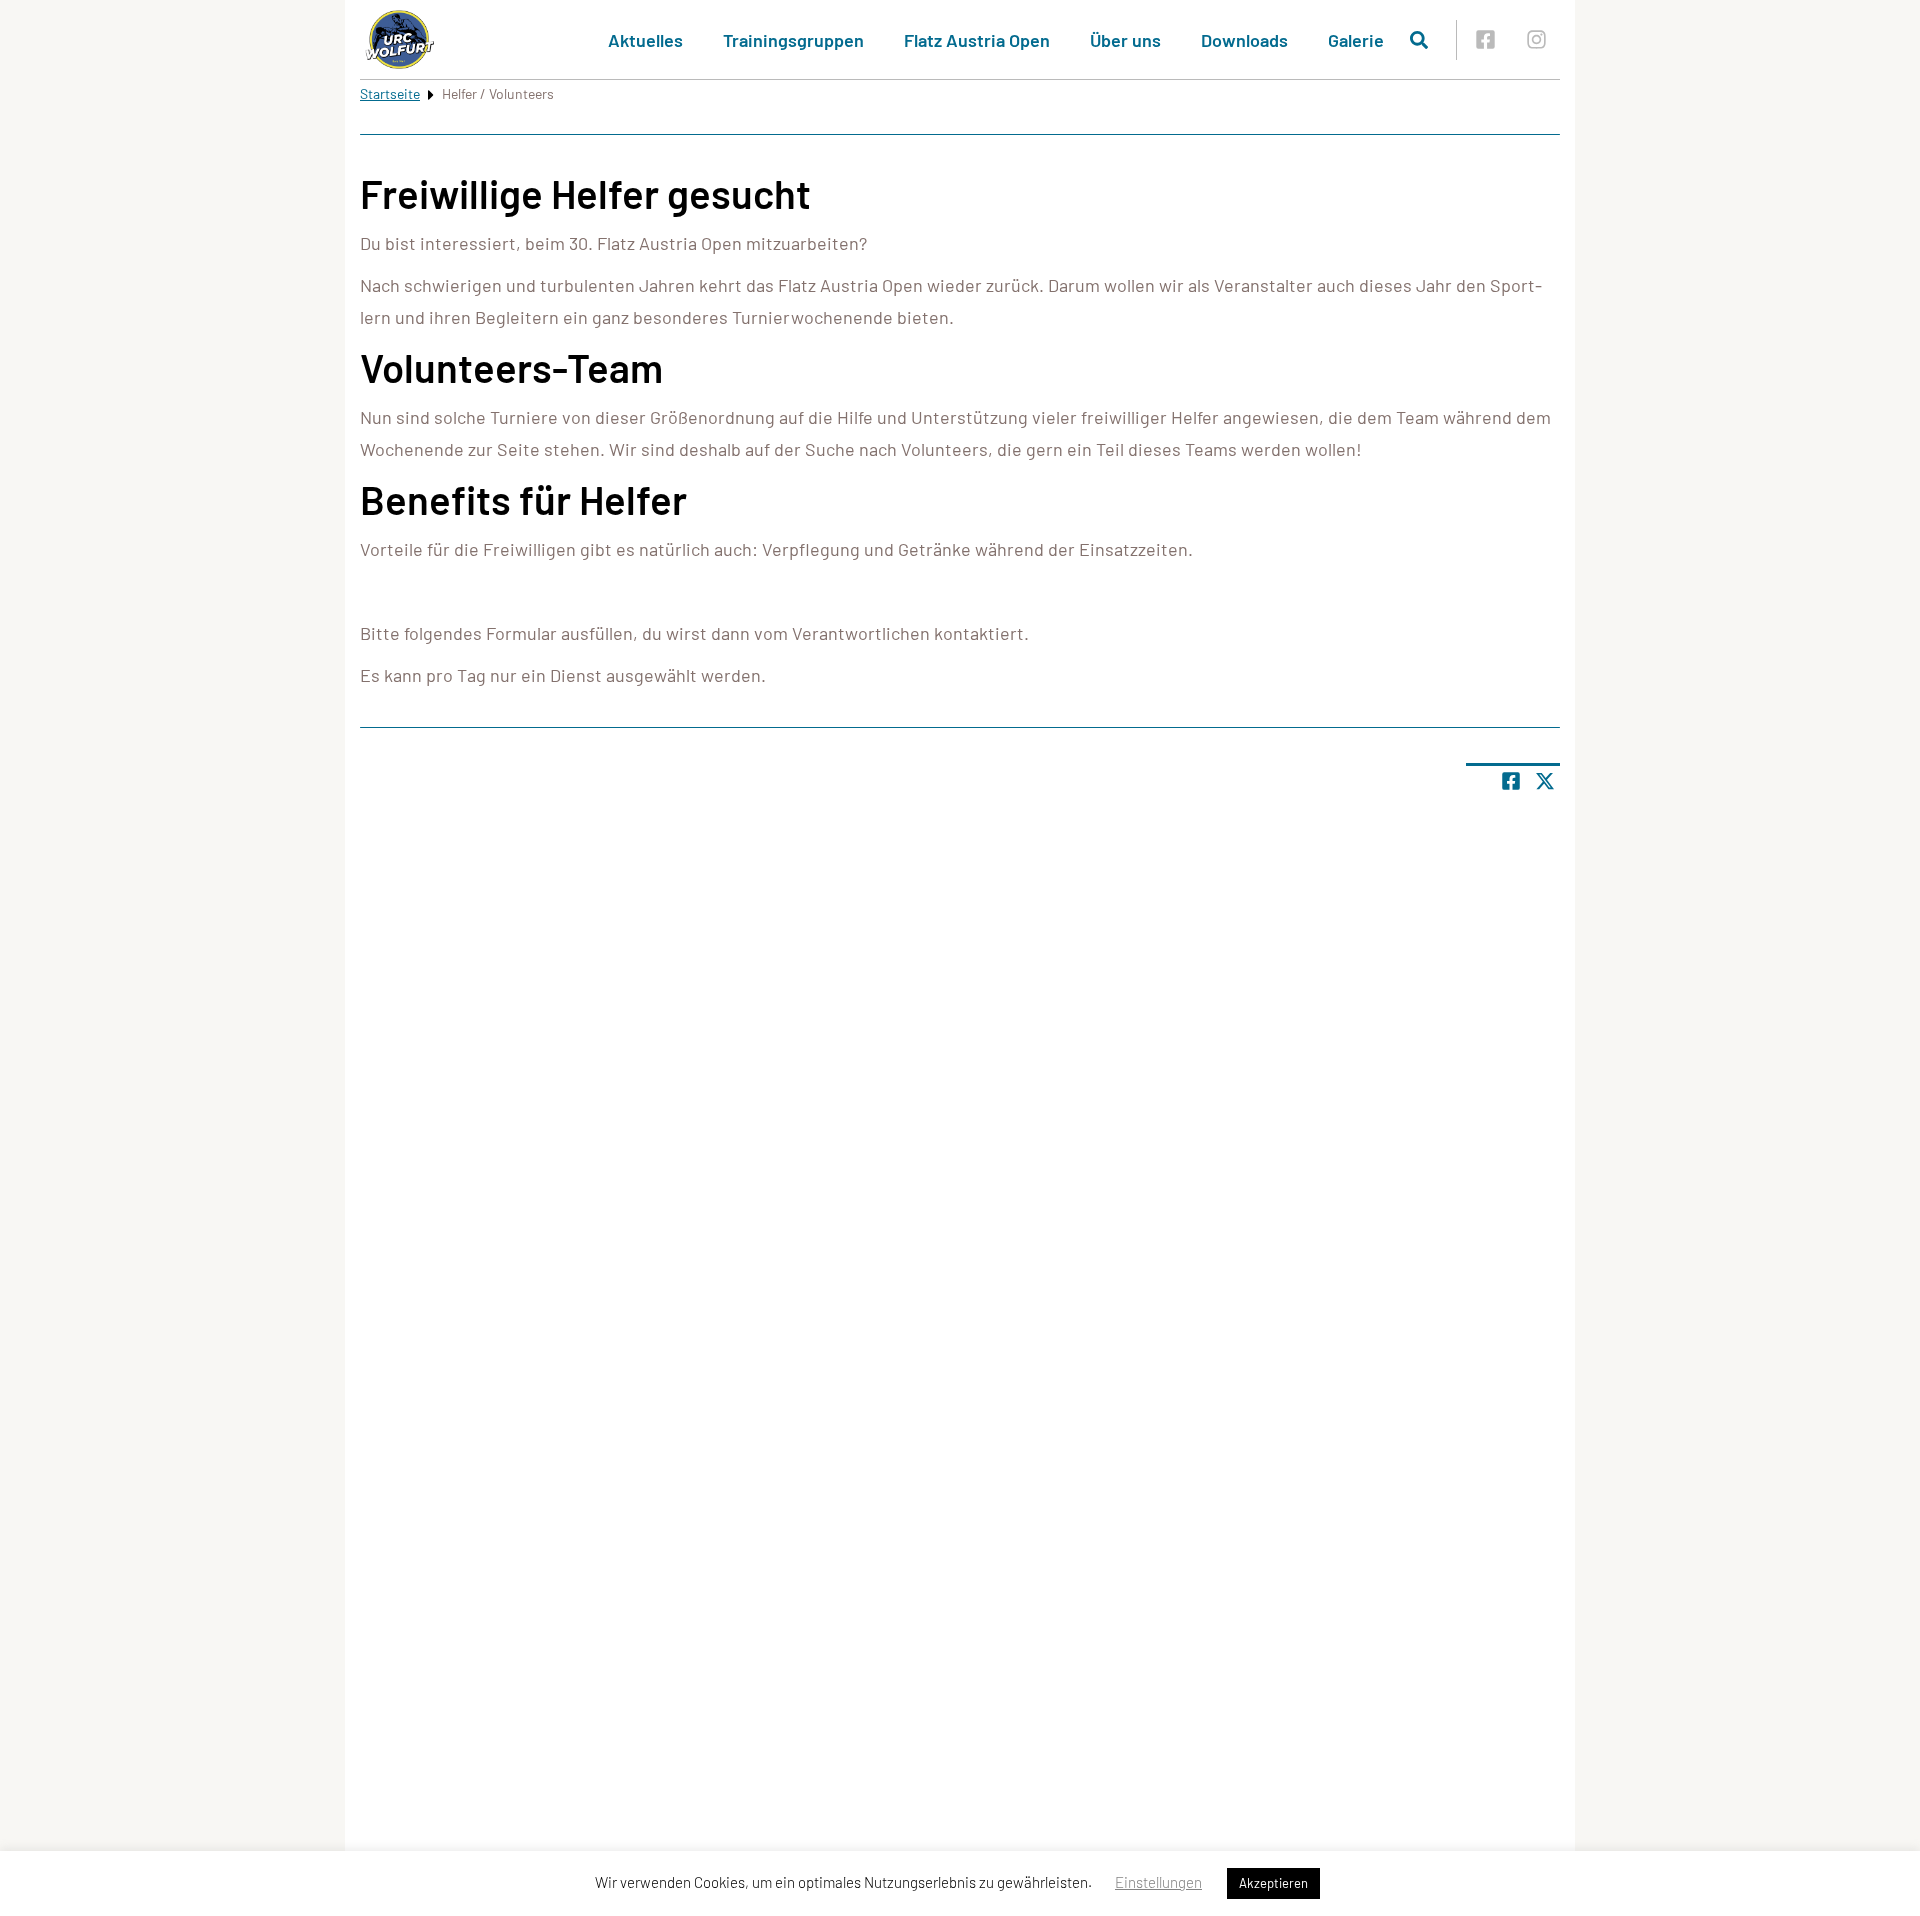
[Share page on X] (1545, 781)
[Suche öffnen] (1419, 40)
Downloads (1244, 40)
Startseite (390, 93)
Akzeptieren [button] (1273, 1883)
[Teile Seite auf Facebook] (1511, 781)
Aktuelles (645, 40)
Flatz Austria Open (977, 40)
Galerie (1356, 40)
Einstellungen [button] (1158, 1882)
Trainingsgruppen (793, 40)
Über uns (1125, 40)
